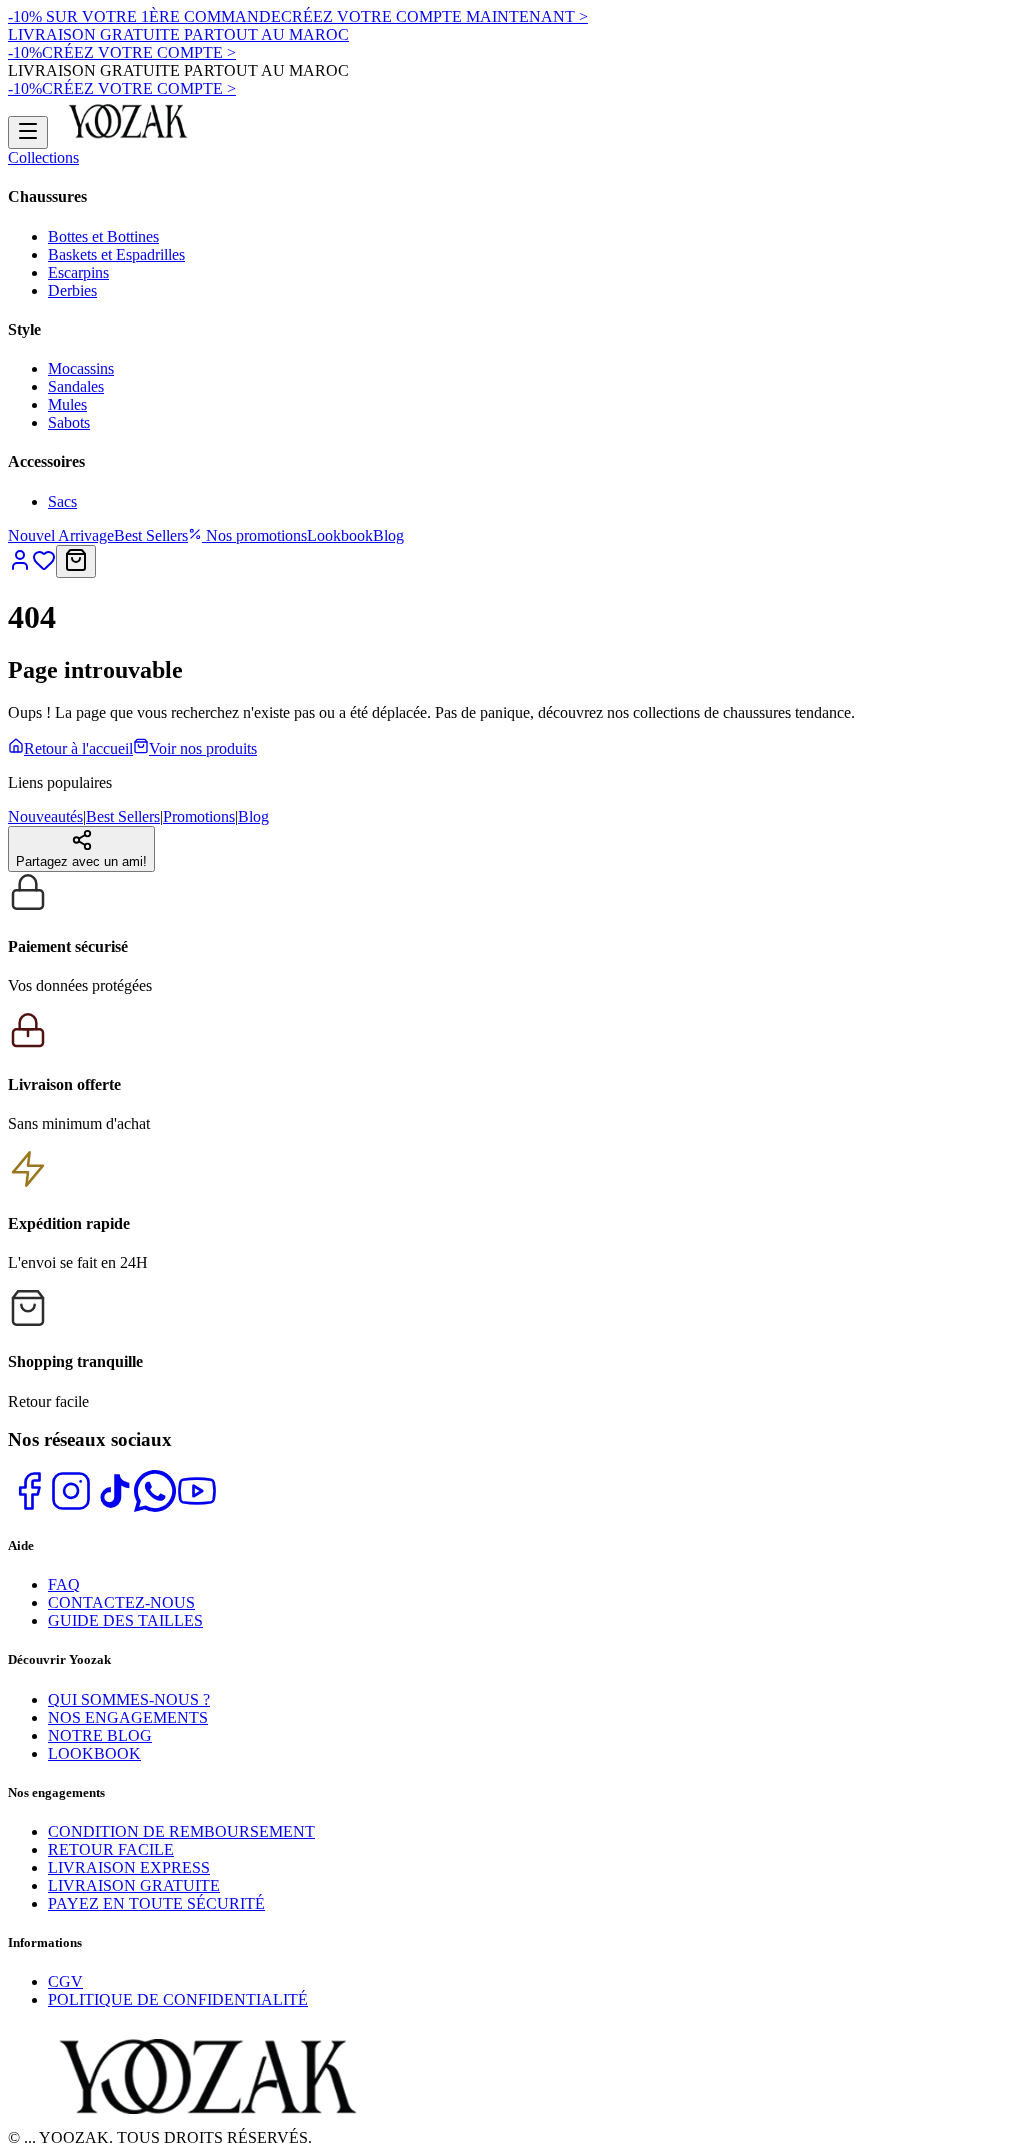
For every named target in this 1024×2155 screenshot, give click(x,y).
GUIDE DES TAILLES (125, 1620)
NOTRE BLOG (100, 1735)
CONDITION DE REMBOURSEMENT (181, 1831)
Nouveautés (45, 816)
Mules (67, 404)
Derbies (72, 290)
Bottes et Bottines (103, 236)
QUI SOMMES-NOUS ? (129, 1699)
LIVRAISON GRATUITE (134, 1885)
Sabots (69, 422)
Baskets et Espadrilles (116, 254)
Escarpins (78, 272)
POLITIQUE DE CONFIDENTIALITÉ (178, 1999)
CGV (65, 1981)
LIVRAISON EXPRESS (129, 1867)
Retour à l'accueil (78, 748)
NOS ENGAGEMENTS (128, 1717)
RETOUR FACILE (111, 1849)
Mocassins (81, 368)
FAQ (64, 1584)
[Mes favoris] (44, 566)
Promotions (199, 816)
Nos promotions (254, 535)
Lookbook (340, 535)
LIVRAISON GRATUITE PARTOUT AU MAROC (178, 34)
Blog (388, 535)
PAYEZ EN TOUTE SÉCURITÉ (156, 1903)
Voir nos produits (203, 748)
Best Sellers (151, 535)
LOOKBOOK (94, 1753)
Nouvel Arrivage (61, 535)
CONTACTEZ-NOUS (121, 1602)
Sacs (62, 501)
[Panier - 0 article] (76, 561)
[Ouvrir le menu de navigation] (28, 132)
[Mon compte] (20, 566)
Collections (43, 157)
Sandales (76, 386)
